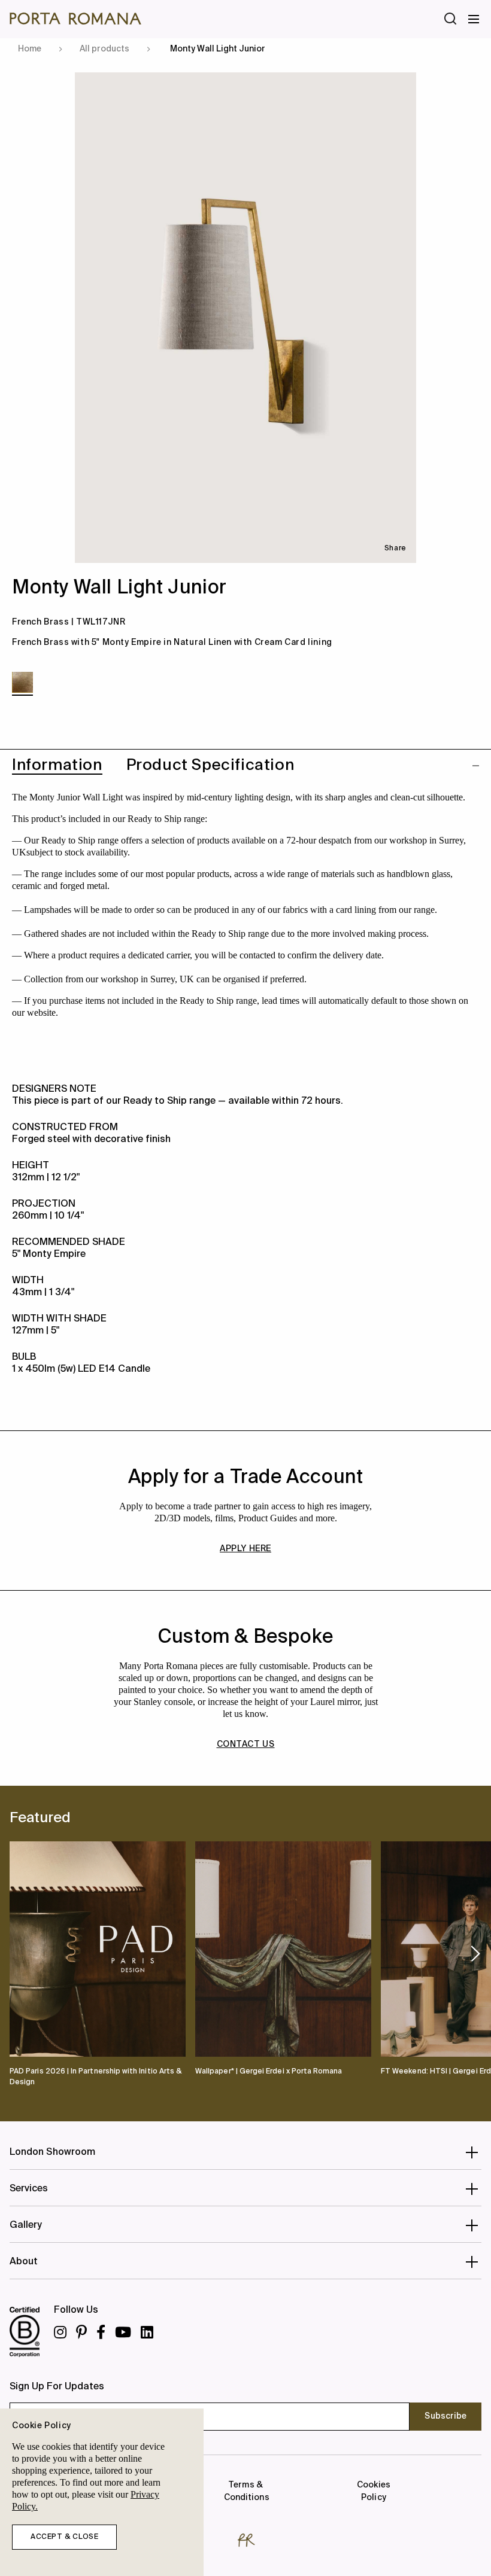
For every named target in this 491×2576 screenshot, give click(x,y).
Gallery (26, 2225)
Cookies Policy (373, 2491)
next (475, 1954)
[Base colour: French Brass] (22, 682)
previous (14, 1953)
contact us (246, 1744)
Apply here (245, 1549)
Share (395, 549)
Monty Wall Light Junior (218, 49)
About (24, 2262)
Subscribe (445, 2416)
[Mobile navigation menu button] (474, 19)
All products (104, 49)
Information (57, 766)
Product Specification (210, 766)
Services (29, 2189)
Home (30, 49)
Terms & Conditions (245, 2491)
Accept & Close (64, 2537)
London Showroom (52, 2152)
